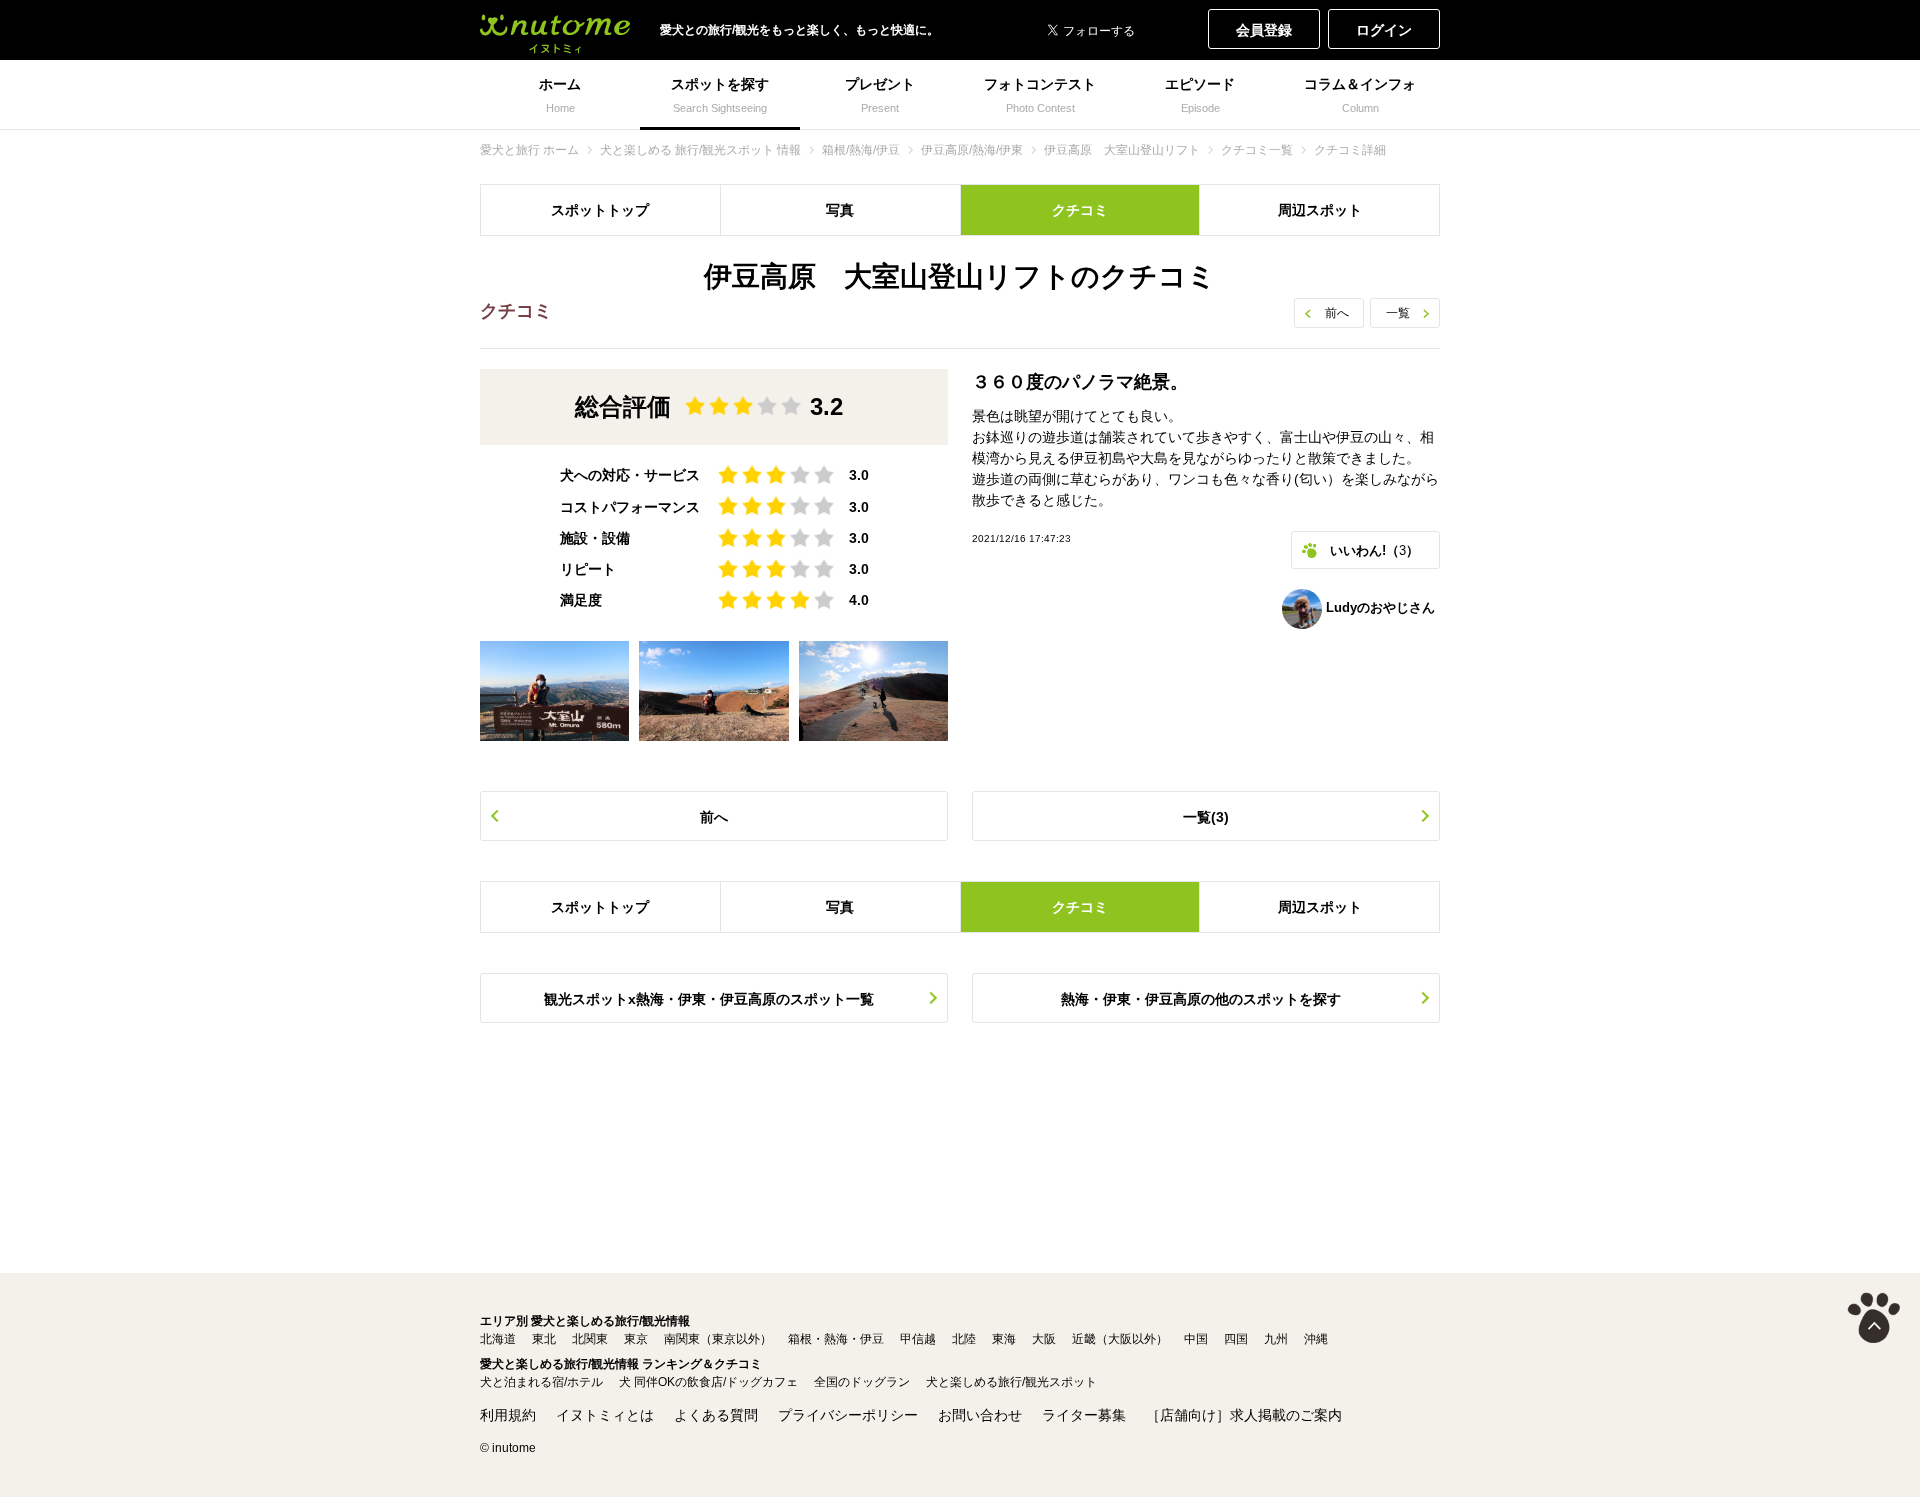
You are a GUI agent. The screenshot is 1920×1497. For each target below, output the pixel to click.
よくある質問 (716, 1415)
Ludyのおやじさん (1378, 607)
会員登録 (1264, 30)
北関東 (590, 1339)
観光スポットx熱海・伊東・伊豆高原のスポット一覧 (709, 999)
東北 (544, 1339)
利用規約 (508, 1415)
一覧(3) (1206, 817)
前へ (1337, 313)
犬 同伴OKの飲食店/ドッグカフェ (708, 1382)
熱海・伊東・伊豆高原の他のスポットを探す (1201, 999)
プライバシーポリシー (848, 1415)
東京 (636, 1339)
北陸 (964, 1339)
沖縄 (1316, 1339)
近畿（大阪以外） (1120, 1339)
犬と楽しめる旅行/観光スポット (1011, 1382)
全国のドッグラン (862, 1382)
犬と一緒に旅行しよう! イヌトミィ (555, 30)
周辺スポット (1320, 210)
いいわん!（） (1374, 550)
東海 (1004, 1339)
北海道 (498, 1339)
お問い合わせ (980, 1415)
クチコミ (1080, 210)
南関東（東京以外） (718, 1339)
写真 (840, 210)
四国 (1236, 1339)
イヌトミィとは (605, 1415)
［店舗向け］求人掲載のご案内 (1244, 1415)
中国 (1196, 1339)
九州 (1276, 1339)
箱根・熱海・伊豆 (836, 1339)
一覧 (1398, 313)
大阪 (1044, 1339)
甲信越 (918, 1339)
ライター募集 (1084, 1415)
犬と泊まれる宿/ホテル (541, 1382)
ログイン (1384, 30)
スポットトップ (600, 210)
